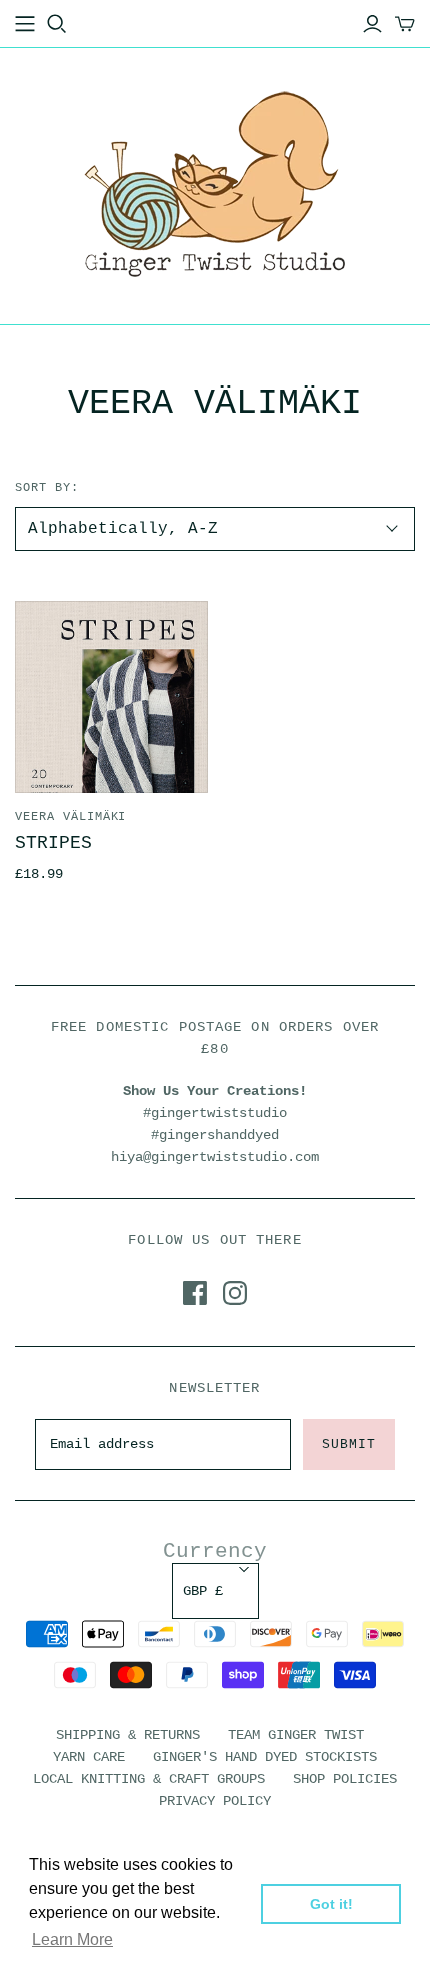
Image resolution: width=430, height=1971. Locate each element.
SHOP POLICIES (345, 1779)
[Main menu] (25, 24)
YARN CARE (89, 1757)
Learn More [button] (72, 1939)
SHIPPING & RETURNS (128, 1735)
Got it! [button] (331, 1904)
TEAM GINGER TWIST (296, 1735)
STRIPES (53, 843)
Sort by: (47, 488)
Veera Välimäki (70, 817)
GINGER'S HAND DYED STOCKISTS (265, 1757)
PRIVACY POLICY (215, 1801)
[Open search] (57, 24)
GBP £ (203, 1591)
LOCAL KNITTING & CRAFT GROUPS (149, 1779)
